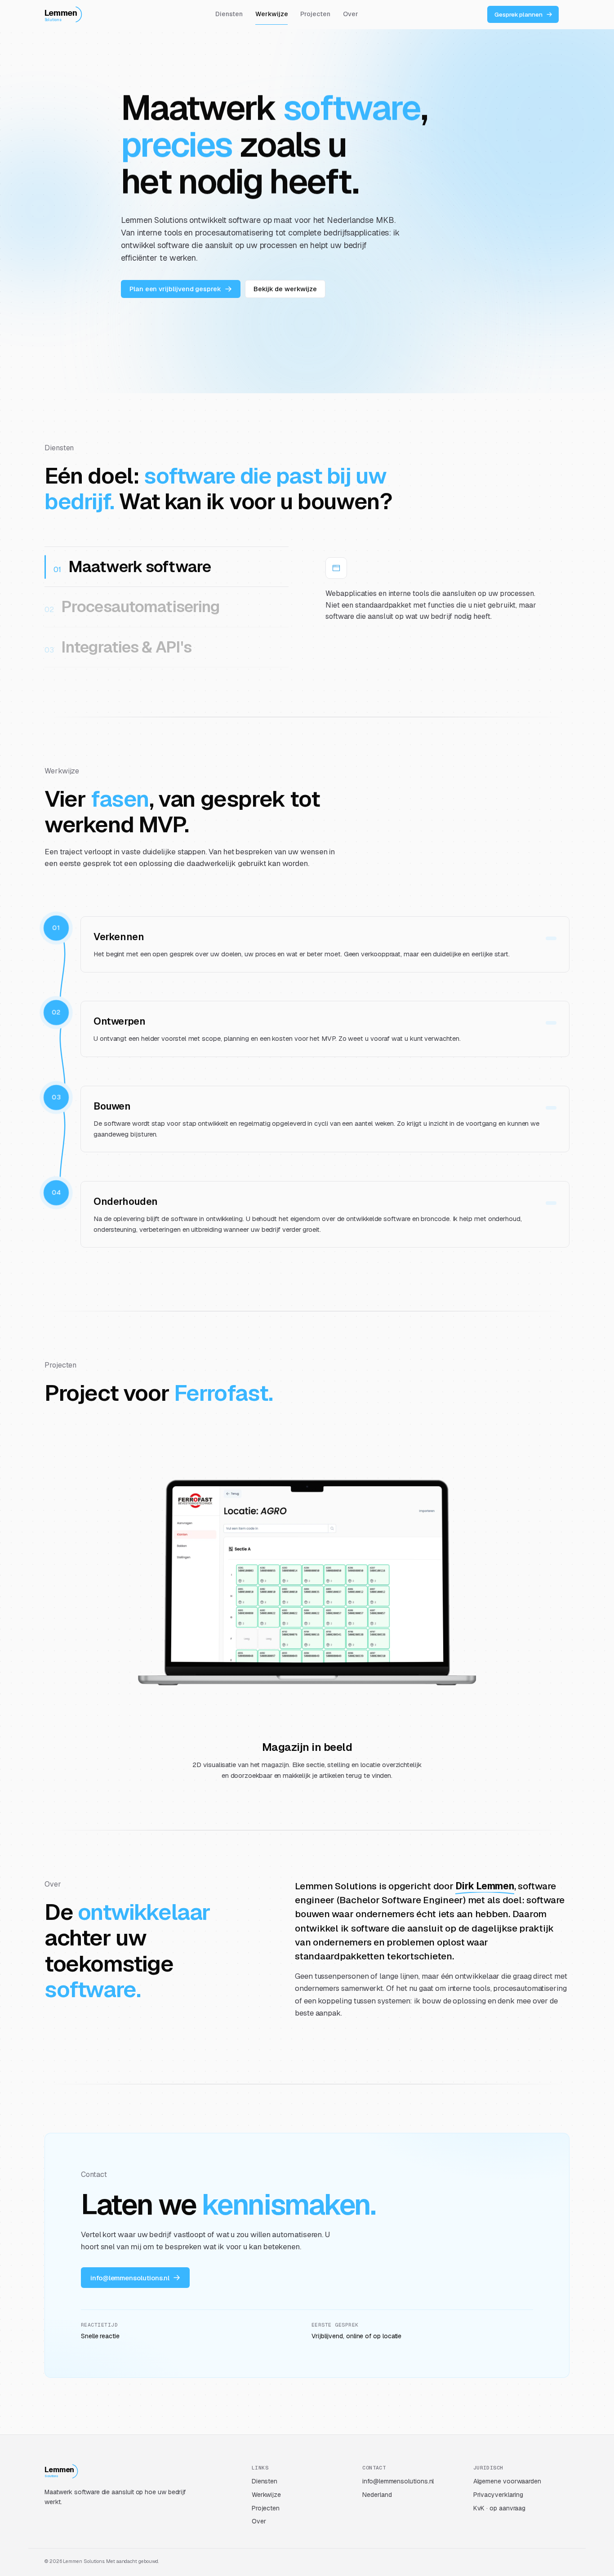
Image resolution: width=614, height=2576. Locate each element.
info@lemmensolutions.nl (398, 2481)
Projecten (315, 14)
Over (351, 14)
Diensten (229, 14)
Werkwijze (271, 14)
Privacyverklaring (498, 2495)
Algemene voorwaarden (507, 2481)
